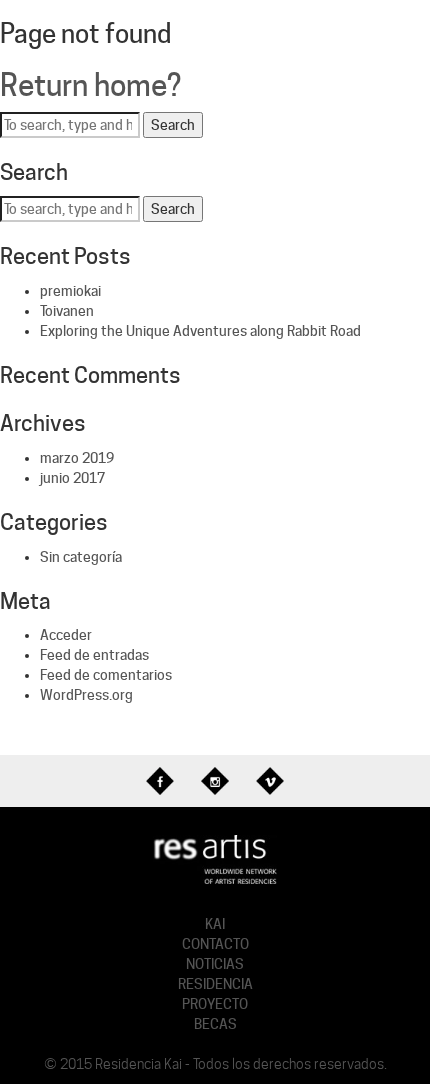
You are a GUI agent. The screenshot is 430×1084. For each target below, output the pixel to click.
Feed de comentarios (106, 675)
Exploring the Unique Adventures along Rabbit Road (200, 331)
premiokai (70, 291)
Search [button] (173, 125)
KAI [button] (215, 924)
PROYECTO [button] (215, 1004)
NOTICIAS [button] (215, 964)
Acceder (66, 635)
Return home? (90, 85)
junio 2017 (72, 478)
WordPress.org (86, 695)
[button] (215, 858)
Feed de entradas (94, 655)
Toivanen (67, 311)
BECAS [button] (215, 1024)
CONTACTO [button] (215, 944)
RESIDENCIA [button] (215, 984)
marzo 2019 (77, 458)
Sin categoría (81, 557)
